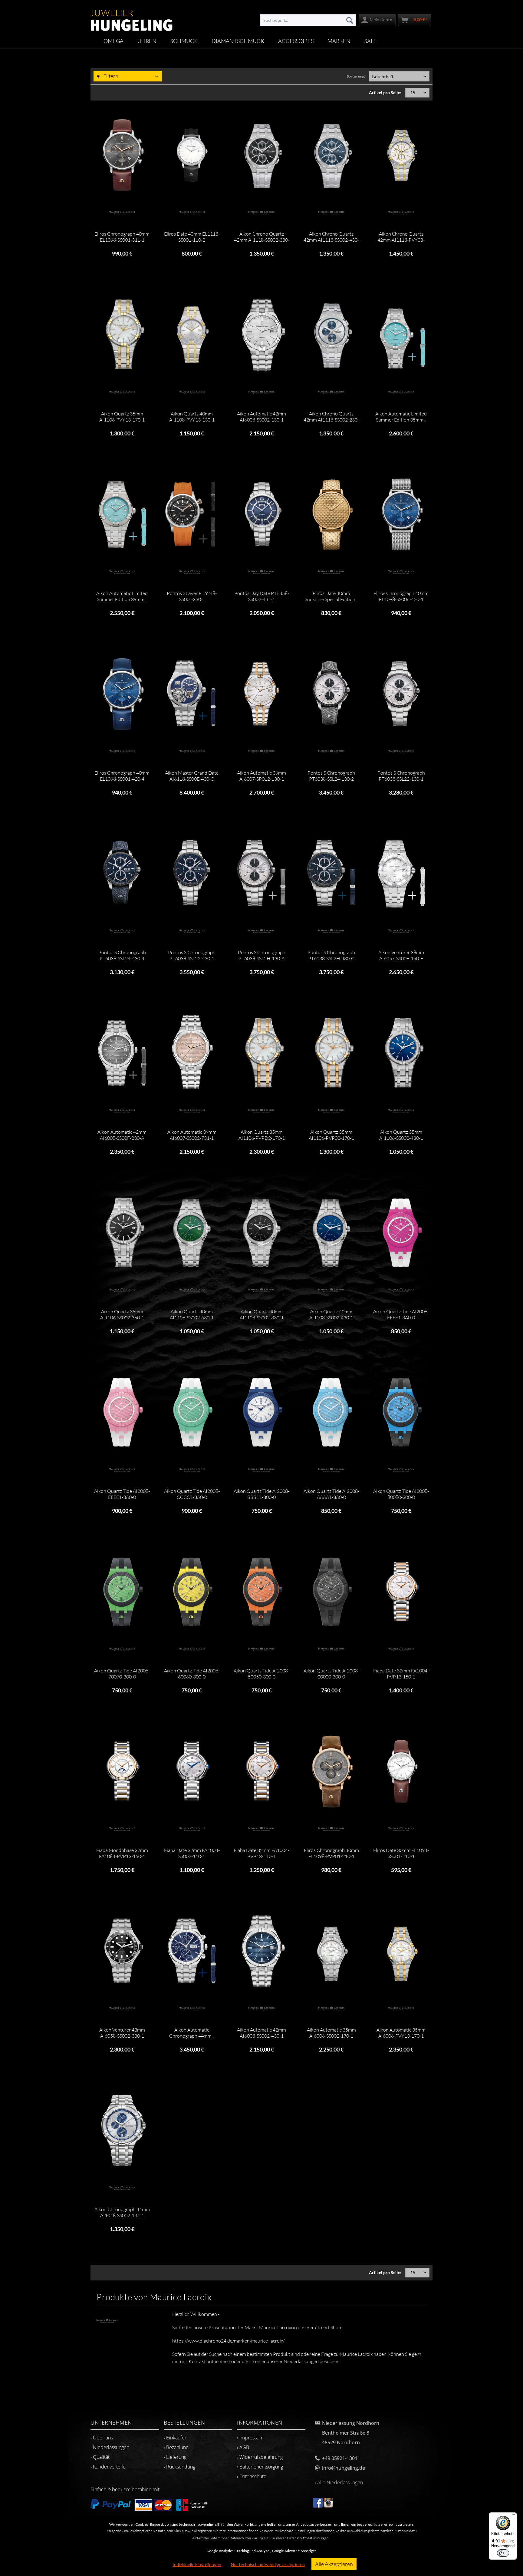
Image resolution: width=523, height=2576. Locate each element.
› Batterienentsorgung (260, 2467)
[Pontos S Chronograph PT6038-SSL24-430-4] (122, 874)
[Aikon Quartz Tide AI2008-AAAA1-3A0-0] (331, 1412)
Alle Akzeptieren (334, 2564)
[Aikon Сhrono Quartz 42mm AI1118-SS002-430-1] (331, 155)
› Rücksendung (179, 2467)
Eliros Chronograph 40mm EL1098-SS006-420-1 (401, 596)
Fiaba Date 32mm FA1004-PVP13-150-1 (401, 1674)
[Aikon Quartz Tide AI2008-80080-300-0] (401, 1412)
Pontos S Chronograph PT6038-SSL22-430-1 (192, 955)
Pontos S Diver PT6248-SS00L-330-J (192, 596)
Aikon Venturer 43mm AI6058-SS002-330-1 (122, 2033)
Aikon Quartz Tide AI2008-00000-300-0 (331, 1674)
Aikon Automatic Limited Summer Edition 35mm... (401, 417)
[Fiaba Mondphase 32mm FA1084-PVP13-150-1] (122, 1771)
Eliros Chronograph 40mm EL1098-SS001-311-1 (122, 237)
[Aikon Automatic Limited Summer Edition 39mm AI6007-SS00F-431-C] (122, 514)
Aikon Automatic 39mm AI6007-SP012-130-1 (261, 776)
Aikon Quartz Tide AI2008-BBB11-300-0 (261, 1494)
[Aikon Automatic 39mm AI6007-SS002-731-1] (192, 1053)
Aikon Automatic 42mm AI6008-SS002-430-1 (261, 2033)
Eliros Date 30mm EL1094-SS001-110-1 (401, 1853)
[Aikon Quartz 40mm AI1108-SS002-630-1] (192, 1233)
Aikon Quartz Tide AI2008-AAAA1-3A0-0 (331, 1494)
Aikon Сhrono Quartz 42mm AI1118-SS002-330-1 (262, 237)
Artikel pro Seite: (385, 93)
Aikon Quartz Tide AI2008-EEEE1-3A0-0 (122, 1494)
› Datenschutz (251, 2476)
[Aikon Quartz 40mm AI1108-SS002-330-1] (261, 1233)
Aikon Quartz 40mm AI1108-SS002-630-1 (192, 1314)
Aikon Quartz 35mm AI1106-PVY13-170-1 (122, 417)
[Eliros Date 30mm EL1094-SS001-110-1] (401, 1771)
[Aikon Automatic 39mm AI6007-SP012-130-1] (261, 694)
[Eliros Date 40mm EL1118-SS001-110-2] (192, 155)
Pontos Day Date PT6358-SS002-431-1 (262, 596)
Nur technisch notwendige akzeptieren (268, 2564)
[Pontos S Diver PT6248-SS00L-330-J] (192, 514)
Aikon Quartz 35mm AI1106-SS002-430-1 (401, 1135)
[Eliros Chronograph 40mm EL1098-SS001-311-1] (122, 155)
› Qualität (100, 2457)
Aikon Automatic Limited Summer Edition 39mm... (122, 596)
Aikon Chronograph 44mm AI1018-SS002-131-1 (122, 2212)
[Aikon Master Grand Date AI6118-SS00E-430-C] (192, 694)
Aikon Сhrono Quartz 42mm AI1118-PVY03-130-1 (401, 237)
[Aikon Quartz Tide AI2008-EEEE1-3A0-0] (122, 1412)
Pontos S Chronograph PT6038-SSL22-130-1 (401, 776)
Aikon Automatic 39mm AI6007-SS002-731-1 (192, 1135)
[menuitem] (308, 20)
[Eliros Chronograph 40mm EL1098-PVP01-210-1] (331, 1771)
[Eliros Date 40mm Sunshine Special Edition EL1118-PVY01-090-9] (331, 514)
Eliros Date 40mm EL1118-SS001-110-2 (192, 237)
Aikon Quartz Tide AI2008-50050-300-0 (261, 1674)
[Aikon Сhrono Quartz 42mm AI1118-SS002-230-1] (331, 335)
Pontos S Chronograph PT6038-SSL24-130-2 (331, 776)
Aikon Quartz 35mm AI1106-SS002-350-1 (122, 1314)
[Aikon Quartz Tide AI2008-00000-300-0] (331, 1592)
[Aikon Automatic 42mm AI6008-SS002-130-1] (261, 335)
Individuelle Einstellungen (197, 2564)
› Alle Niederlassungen (339, 2482)
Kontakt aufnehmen (209, 2361)
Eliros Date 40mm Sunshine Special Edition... (331, 596)
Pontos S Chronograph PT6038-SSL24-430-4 (122, 955)
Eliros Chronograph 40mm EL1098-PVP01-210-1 (331, 1853)
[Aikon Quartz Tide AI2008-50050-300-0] (261, 1592)
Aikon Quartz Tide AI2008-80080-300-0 (401, 1494)
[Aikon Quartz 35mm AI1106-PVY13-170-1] (122, 335)
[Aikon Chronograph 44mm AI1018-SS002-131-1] (122, 2131)
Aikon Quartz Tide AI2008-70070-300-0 (122, 1674)
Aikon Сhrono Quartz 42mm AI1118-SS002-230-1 (331, 417)
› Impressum (250, 2438)
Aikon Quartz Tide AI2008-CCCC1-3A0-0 (192, 1494)
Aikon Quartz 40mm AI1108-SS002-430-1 (331, 1314)
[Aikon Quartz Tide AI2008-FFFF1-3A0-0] (401, 1233)
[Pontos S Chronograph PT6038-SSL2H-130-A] (261, 874)
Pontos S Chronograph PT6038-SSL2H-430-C (331, 955)
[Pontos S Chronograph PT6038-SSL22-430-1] (192, 874)
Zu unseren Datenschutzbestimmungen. (299, 2538)
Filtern (110, 76)
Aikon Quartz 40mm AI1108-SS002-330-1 (262, 1314)
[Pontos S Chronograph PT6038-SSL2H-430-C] (331, 874)
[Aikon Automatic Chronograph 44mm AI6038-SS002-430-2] (192, 1951)
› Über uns (102, 2438)
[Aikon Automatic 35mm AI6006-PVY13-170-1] (401, 1951)
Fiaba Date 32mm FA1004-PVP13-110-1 (261, 1853)
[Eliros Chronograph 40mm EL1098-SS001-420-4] (122, 694)
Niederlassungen (301, 2361)
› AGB (243, 2447)
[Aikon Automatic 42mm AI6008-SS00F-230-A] (122, 1053)
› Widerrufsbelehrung (260, 2457)
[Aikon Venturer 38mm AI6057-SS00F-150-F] (401, 874)
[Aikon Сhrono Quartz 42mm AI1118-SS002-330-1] (261, 155)
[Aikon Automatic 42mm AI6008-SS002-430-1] (261, 1951)
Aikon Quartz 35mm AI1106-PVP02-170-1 (331, 1135)
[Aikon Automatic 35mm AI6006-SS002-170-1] (331, 1951)
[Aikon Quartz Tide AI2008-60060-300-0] (192, 1592)
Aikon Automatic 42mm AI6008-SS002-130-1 (261, 417)
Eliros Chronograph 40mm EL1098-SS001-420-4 (122, 776)
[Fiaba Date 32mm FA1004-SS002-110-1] (192, 1771)
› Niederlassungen (110, 2447)
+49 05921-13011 (341, 2458)
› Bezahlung (176, 2447)
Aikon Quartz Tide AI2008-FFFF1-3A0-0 (401, 1314)
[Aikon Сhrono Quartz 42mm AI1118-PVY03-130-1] (401, 155)
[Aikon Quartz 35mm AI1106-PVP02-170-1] (331, 1053)
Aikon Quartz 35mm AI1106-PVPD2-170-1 (262, 1135)
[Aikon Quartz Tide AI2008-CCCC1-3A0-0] (192, 1412)
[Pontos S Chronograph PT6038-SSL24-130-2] (331, 694)
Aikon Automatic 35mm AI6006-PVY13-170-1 (401, 2033)
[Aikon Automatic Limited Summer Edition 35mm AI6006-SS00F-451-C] (401, 335)
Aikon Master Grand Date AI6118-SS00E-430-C (192, 776)
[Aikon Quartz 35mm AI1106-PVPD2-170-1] (261, 1053)
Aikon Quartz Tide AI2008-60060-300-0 (192, 1674)
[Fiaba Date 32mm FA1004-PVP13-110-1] (261, 1771)
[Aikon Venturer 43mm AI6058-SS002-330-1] (122, 1951)
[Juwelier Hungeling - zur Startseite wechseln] (132, 17)
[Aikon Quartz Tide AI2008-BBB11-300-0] (261, 1412)
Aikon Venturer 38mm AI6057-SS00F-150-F (401, 955)
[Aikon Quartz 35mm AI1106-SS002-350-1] (122, 1233)
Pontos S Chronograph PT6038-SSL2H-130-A (262, 955)
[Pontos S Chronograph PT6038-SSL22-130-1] (401, 694)
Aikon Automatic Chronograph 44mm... (192, 2033)
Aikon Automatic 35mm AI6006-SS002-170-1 (331, 2033)
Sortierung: (356, 76)
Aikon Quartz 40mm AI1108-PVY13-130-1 (192, 417)
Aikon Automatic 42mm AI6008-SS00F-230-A (122, 1135)
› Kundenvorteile (108, 2467)
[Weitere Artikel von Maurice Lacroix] (122, 213)
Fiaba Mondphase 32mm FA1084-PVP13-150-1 (122, 1853)
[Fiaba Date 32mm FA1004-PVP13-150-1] (401, 1592)
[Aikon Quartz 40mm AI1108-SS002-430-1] (331, 1233)
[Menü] (513, 2516)
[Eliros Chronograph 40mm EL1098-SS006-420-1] (401, 514)
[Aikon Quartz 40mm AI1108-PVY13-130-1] (192, 335)
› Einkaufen (176, 2438)
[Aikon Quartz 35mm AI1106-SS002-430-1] (401, 1053)
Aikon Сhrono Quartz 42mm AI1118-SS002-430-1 (331, 237)
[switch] (503, 2553)
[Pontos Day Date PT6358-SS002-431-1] (261, 514)
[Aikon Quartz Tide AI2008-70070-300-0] (122, 1592)
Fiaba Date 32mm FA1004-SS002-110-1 (192, 1853)
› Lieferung (175, 2457)
